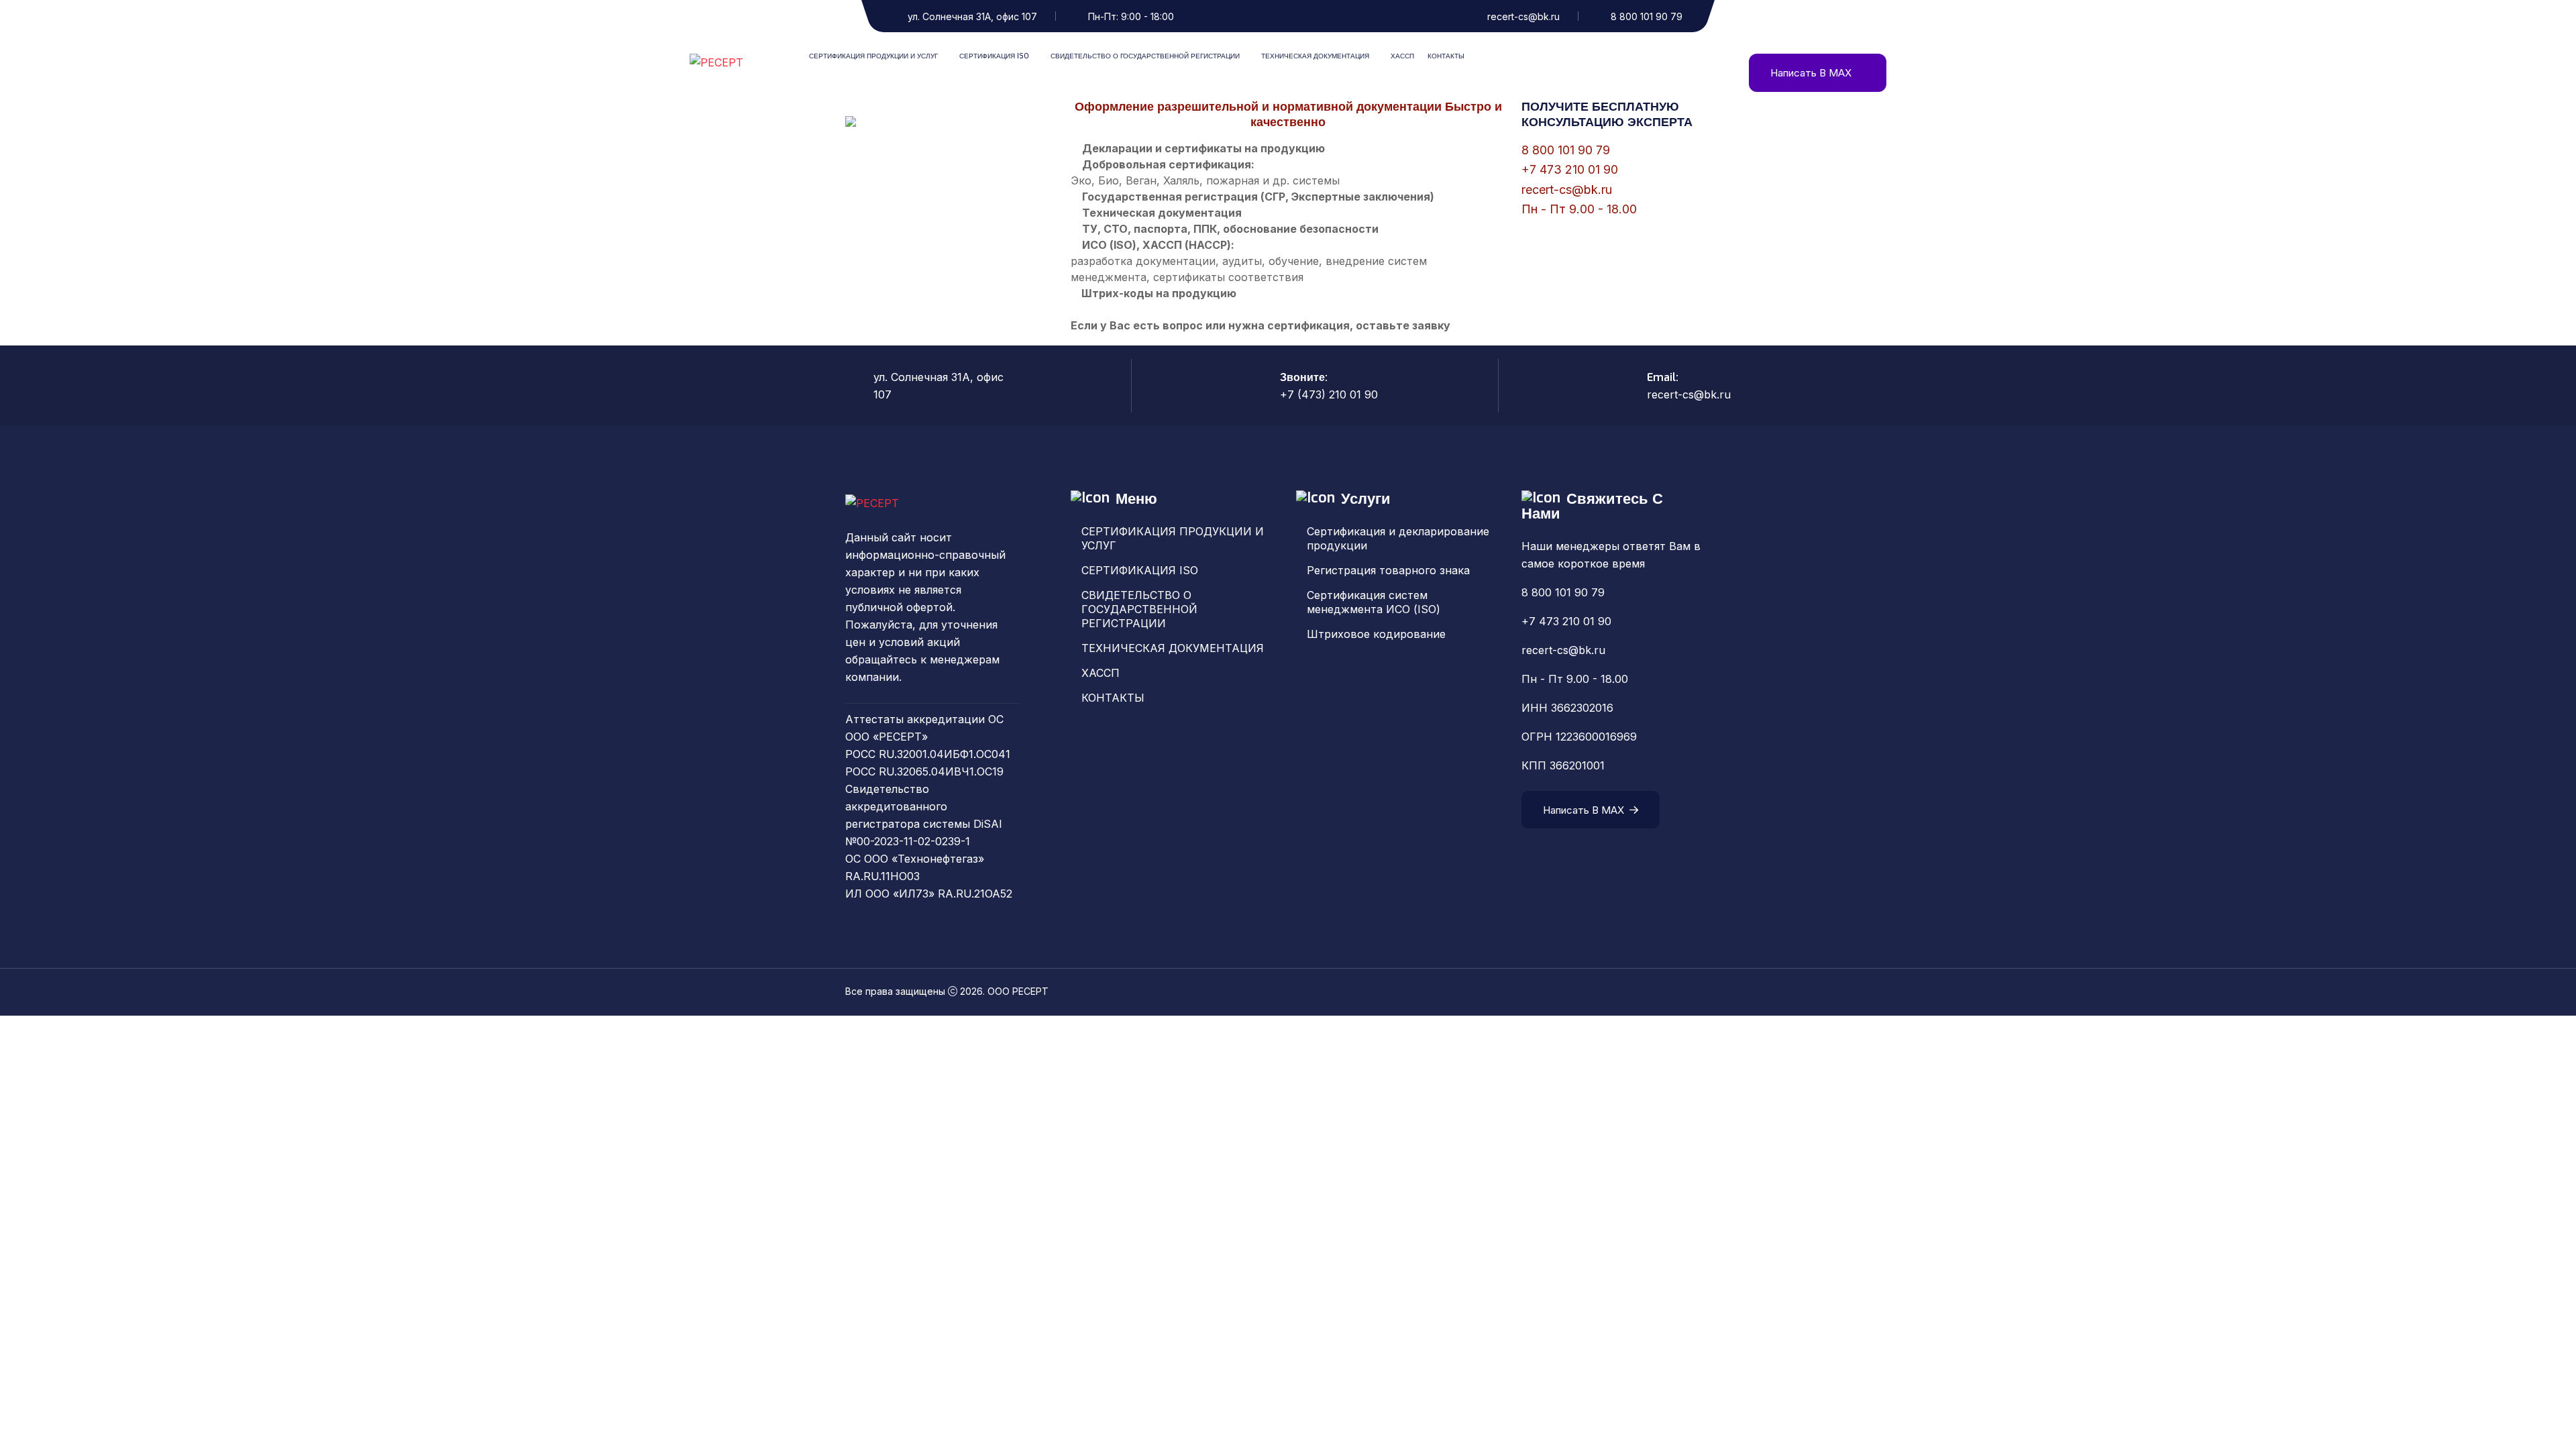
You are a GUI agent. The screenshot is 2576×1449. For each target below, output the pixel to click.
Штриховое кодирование (1376, 634)
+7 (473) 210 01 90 (1329, 394)
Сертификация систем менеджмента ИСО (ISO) (1374, 602)
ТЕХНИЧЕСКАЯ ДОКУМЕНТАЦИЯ (1315, 56)
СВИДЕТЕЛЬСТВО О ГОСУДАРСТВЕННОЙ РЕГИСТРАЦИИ (1145, 56)
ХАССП (1402, 56)
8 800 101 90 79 (1647, 16)
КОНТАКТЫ (1446, 56)
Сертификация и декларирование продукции (1398, 538)
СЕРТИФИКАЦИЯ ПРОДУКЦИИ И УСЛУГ (873, 56)
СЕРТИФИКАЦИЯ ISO (994, 56)
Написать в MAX (1811, 73)
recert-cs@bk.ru (1523, 16)
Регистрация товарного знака (1388, 570)
